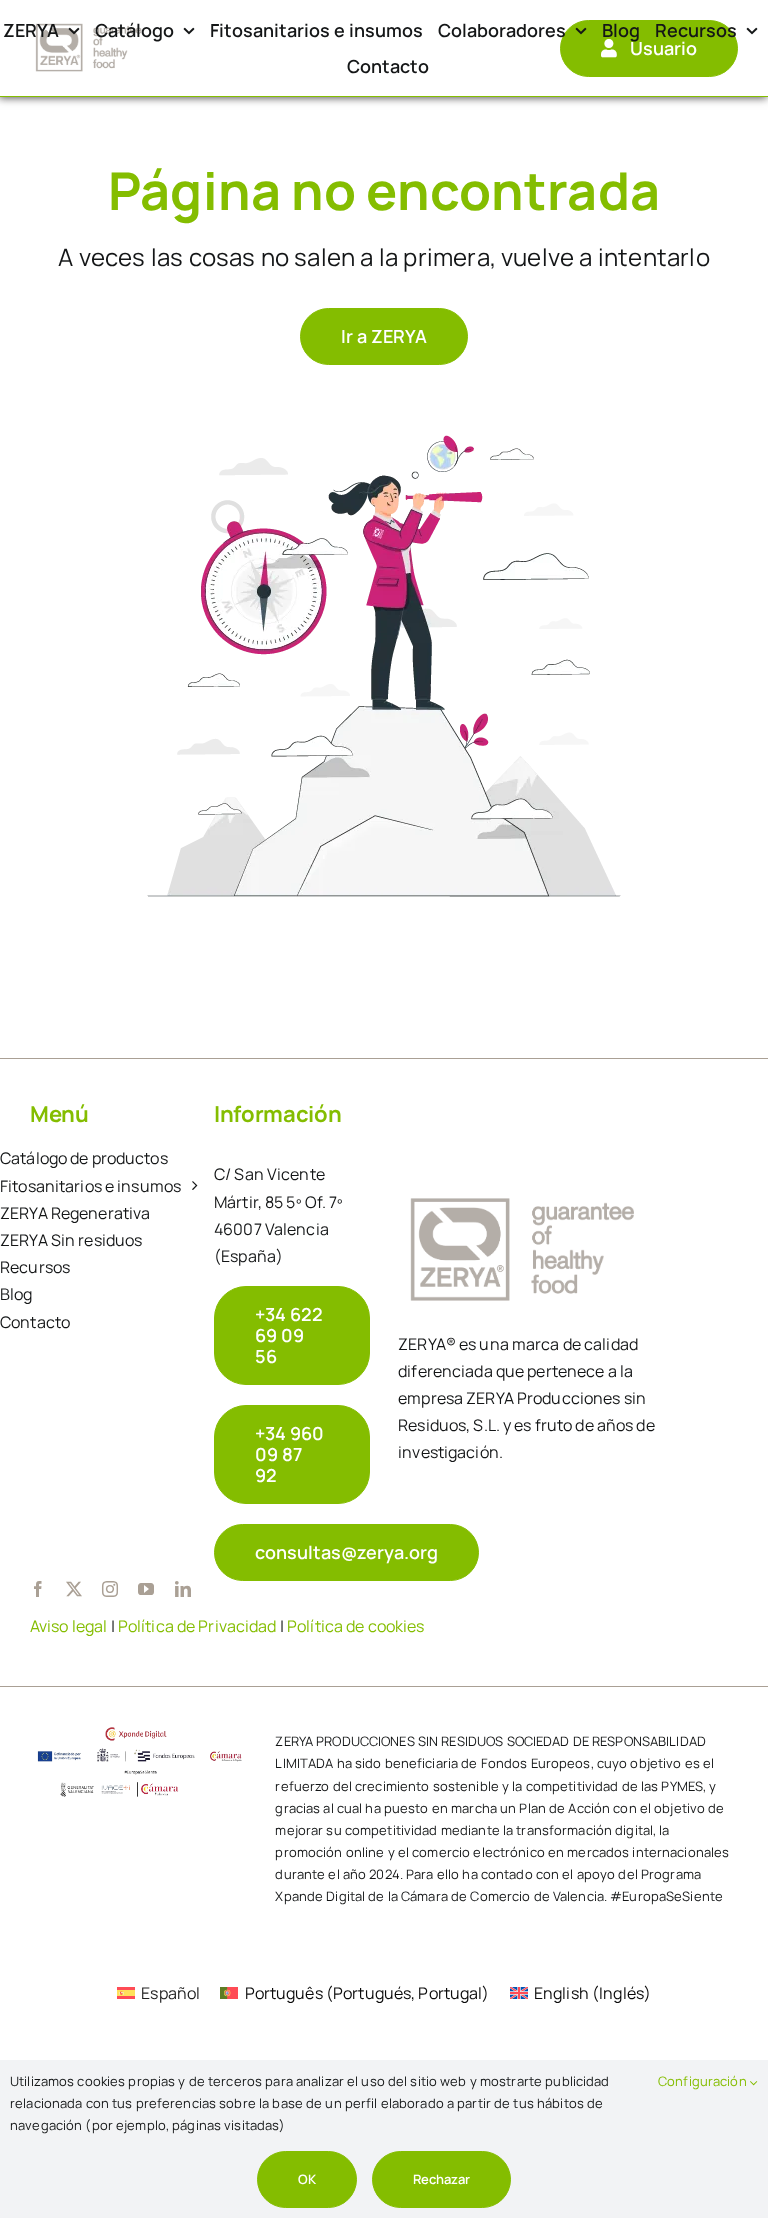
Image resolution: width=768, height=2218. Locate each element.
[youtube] (146, 1589)
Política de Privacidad (197, 1626)
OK (307, 2179)
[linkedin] (183, 1589)
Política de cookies (355, 1626)
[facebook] (38, 1589)
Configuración (704, 2081)
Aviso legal (68, 1626)
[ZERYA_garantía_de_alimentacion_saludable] (89, 27)
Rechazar (441, 2179)
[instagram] (110, 1589)
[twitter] (74, 1589)
